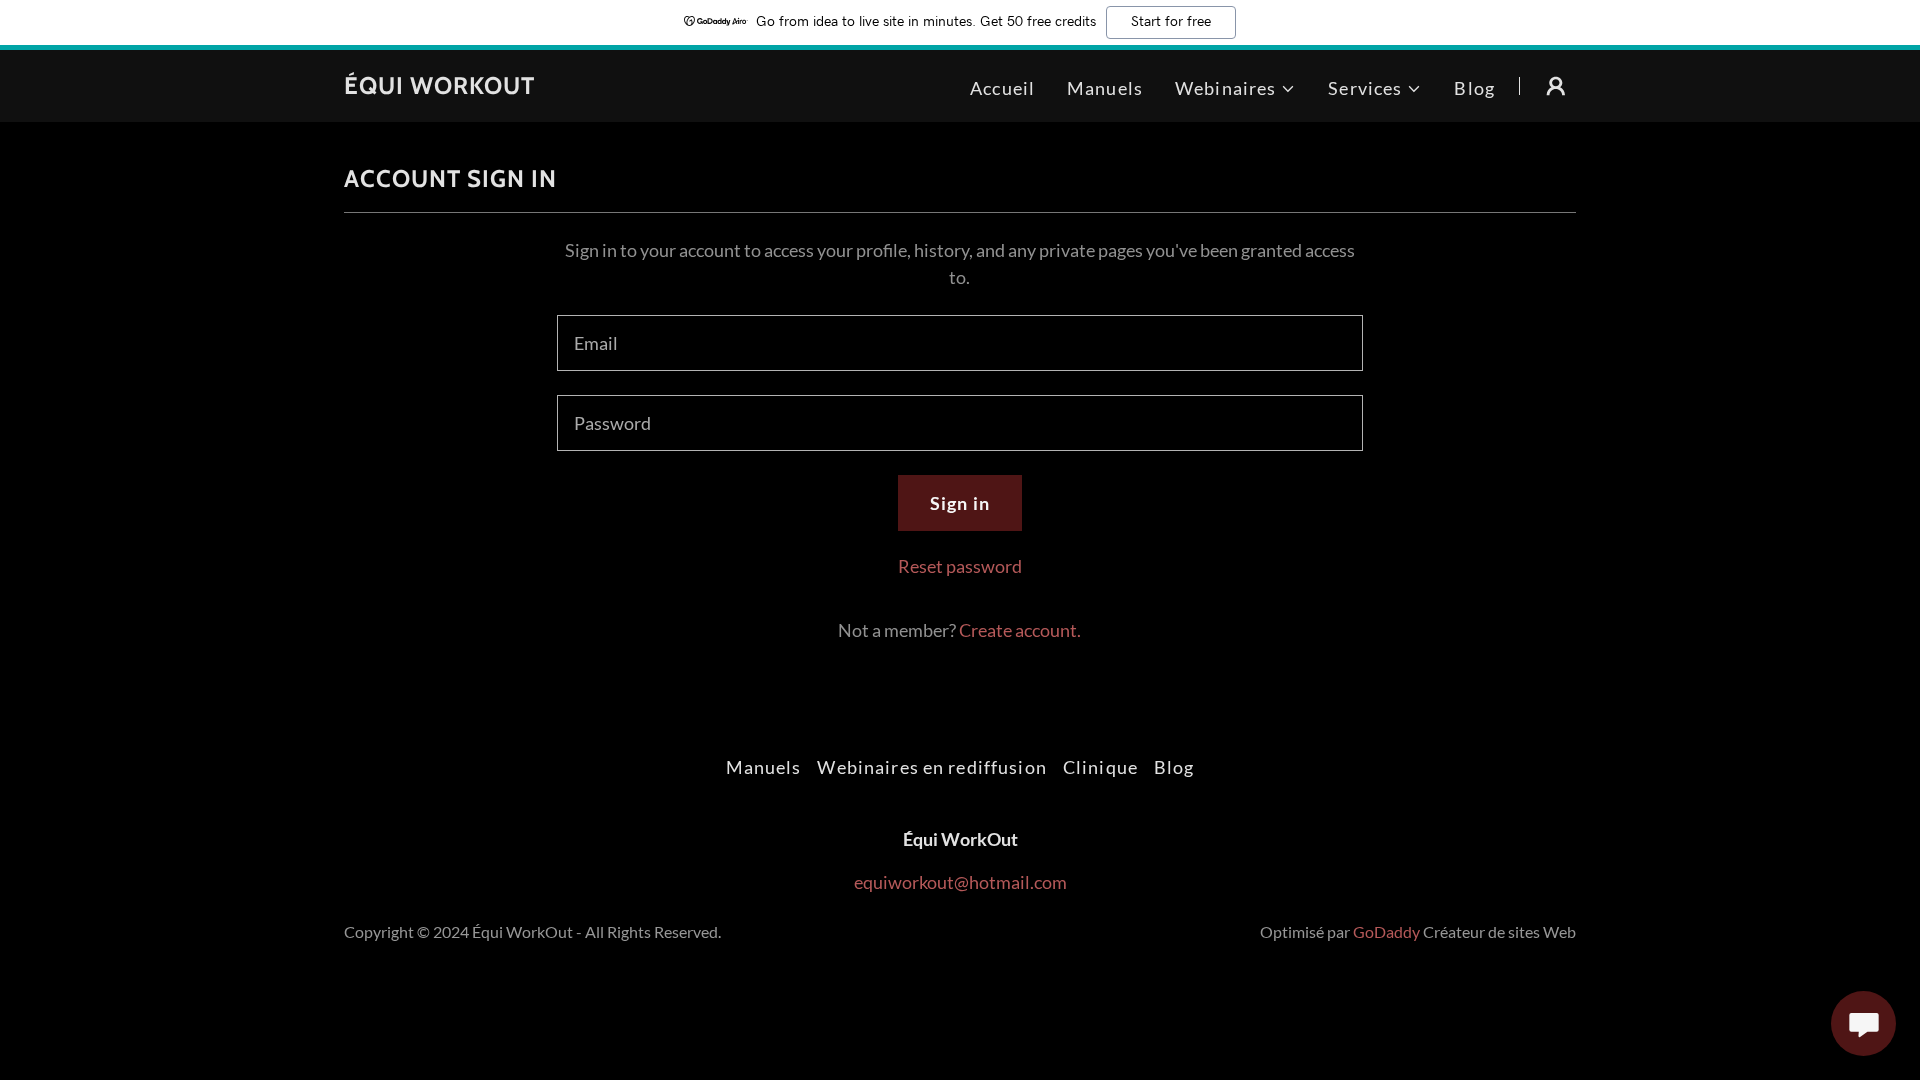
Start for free (1171, 22)
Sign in (960, 503)
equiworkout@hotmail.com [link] (960, 882)
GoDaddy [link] (1386, 931)
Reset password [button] (960, 566)
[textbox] (959, 343)
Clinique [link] (1100, 767)
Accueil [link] (1002, 88)
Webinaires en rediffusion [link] (931, 767)
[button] (1235, 88)
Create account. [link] (1020, 630)
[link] (439, 87)
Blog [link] (1474, 88)
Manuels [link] (1105, 88)
